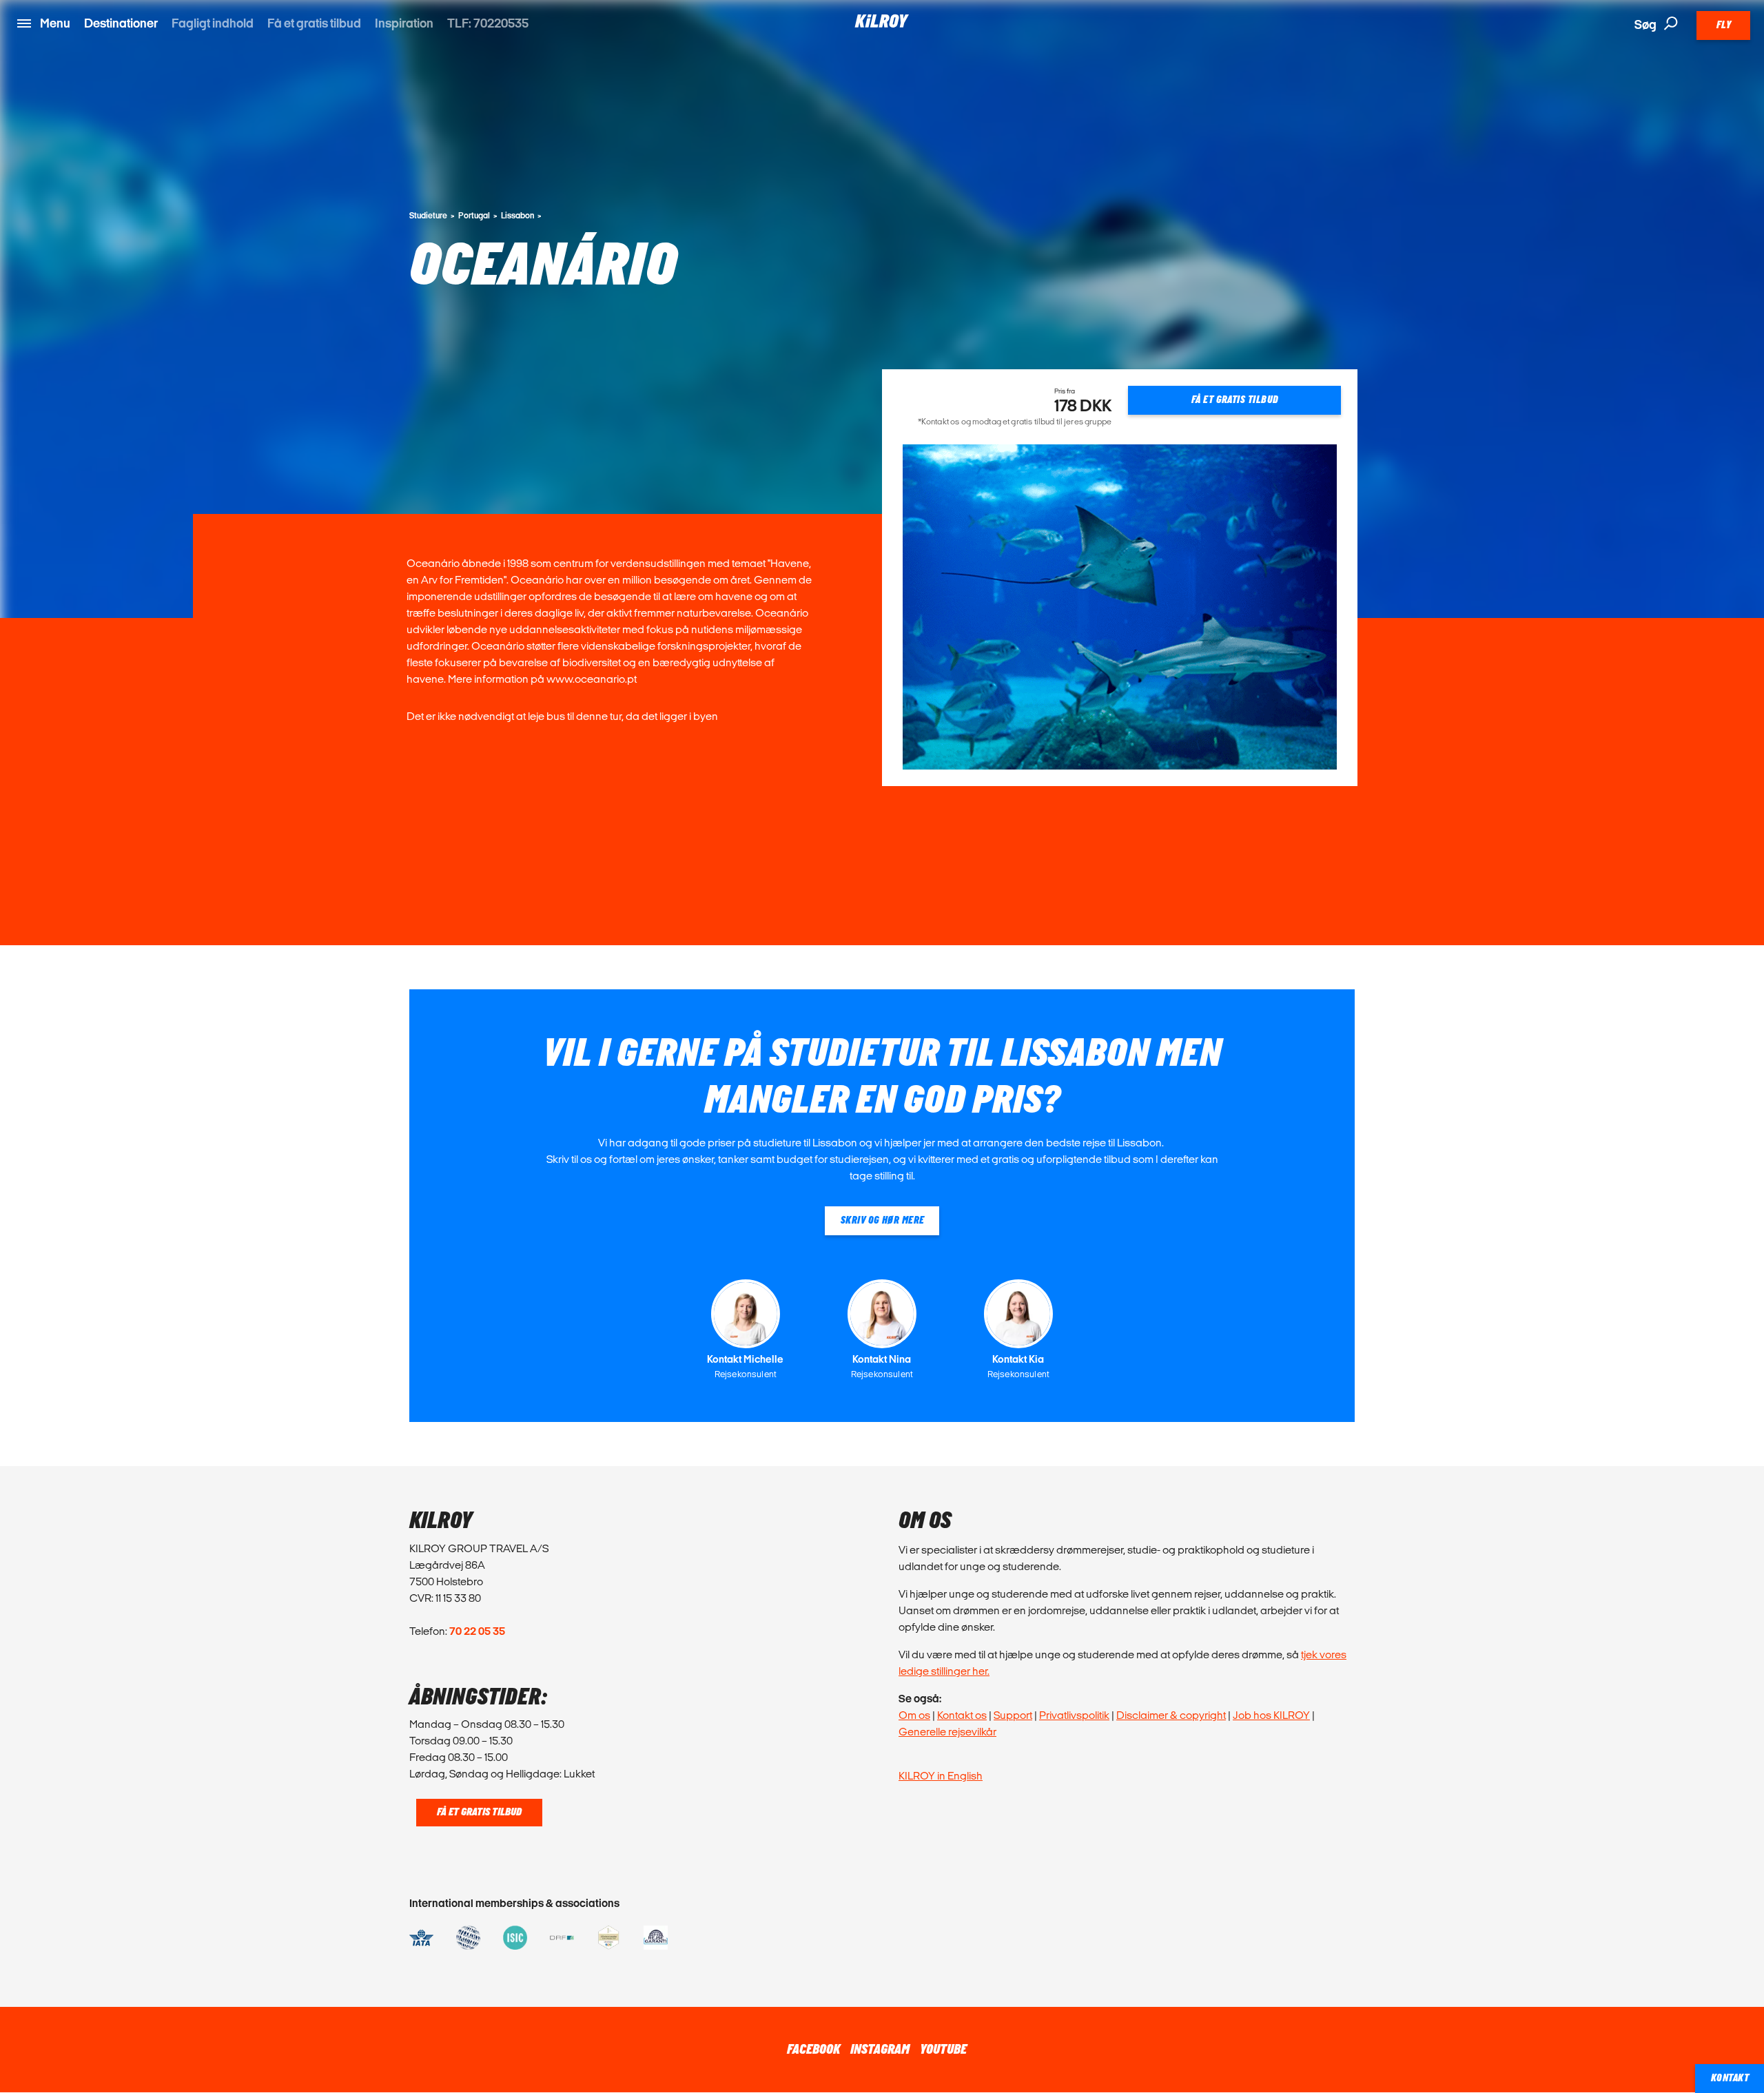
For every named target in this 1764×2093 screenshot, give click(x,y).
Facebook (813, 2050)
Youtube (943, 2050)
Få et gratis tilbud (314, 23)
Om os (914, 1715)
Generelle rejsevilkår (947, 1732)
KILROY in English (941, 1776)
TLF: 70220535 (488, 23)
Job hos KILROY (1271, 1715)
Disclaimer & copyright (1171, 1715)
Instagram (880, 2050)
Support (1013, 1715)
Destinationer (121, 23)
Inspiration (404, 23)
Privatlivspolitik (1074, 1715)
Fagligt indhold (213, 23)
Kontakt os (962, 1715)
